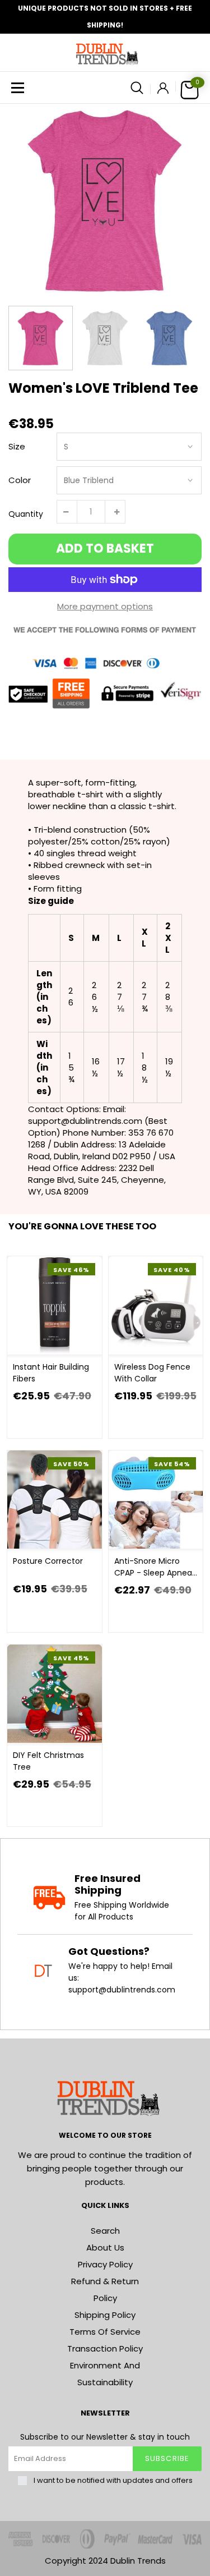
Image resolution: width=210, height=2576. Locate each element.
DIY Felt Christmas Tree (48, 1761)
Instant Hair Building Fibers (51, 1373)
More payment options (105, 606)
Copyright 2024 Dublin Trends (105, 2561)
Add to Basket (105, 548)
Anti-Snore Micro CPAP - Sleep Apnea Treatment (153, 1567)
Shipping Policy (105, 2315)
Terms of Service (105, 2332)
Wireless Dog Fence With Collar (152, 1373)
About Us (105, 2247)
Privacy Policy (105, 2264)
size (17, 446)
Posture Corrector (48, 1561)
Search (105, 2231)
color (20, 480)
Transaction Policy (105, 2348)
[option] (105, 201)
